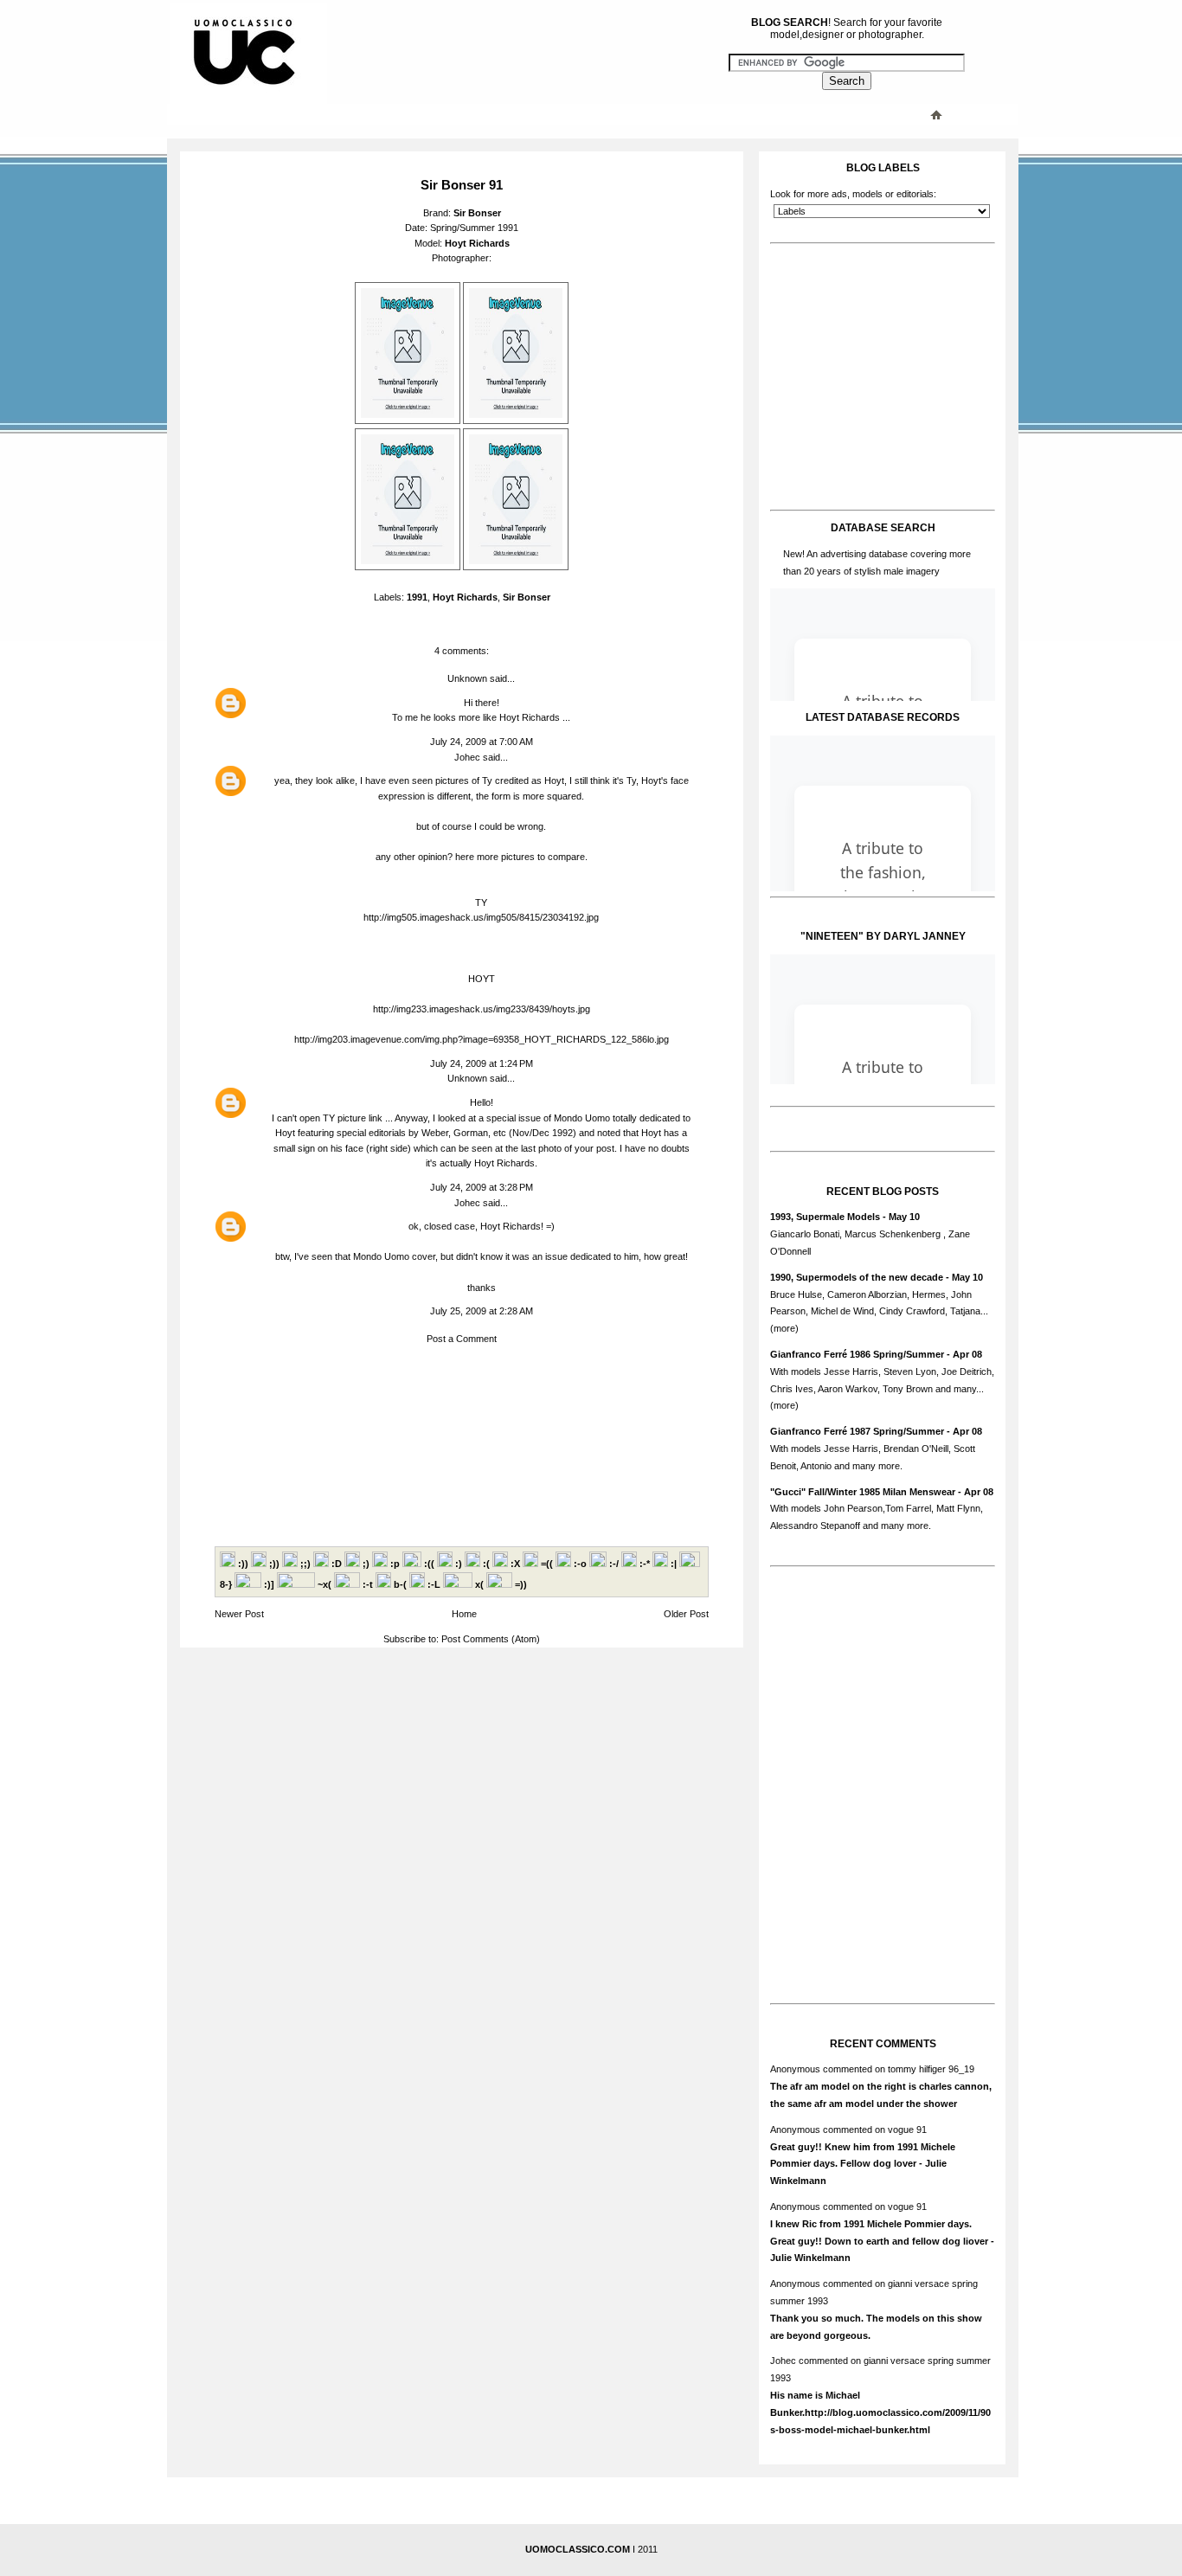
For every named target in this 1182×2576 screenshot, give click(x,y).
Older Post (686, 1614)
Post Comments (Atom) (491, 1639)
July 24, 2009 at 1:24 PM (482, 1063)
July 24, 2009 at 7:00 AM (482, 742)
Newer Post (239, 1614)
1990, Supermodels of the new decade (857, 1277)
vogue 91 (907, 2130)
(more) (784, 1328)
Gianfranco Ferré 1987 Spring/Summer (857, 1431)
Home (464, 1614)
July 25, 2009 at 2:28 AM (482, 1311)
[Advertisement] (517, 114)
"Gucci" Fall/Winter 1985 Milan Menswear (863, 1492)
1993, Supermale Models (825, 1217)
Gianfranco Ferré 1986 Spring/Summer (857, 1354)
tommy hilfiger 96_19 (931, 2069)
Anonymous (795, 2069)
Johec (467, 757)
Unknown (467, 678)
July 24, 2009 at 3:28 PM (482, 1187)
